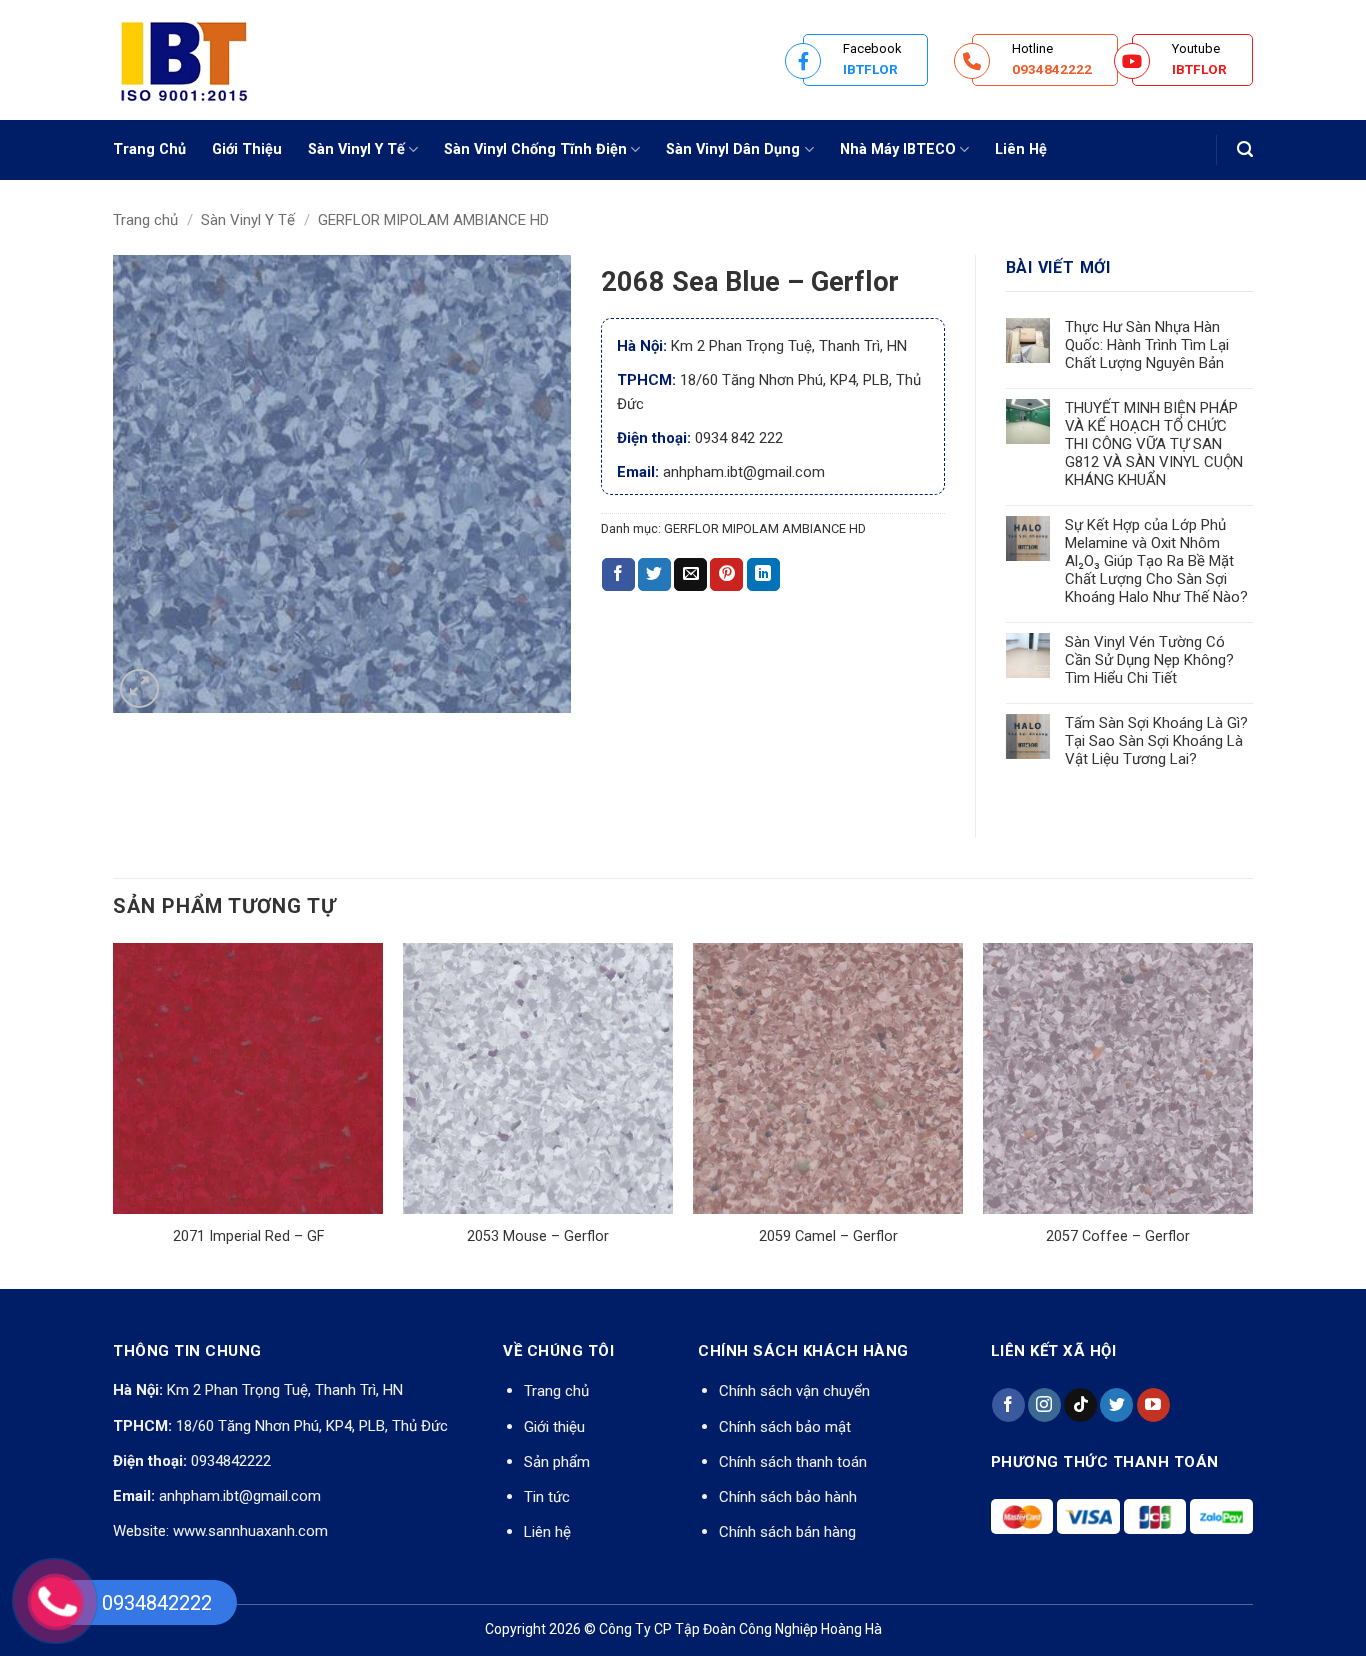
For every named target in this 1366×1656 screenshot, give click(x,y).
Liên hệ (547, 1532)
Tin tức (547, 1497)
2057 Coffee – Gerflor (1118, 1236)
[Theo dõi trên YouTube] (1153, 1405)
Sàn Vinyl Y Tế (356, 149)
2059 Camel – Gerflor (828, 1236)
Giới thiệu (554, 1427)
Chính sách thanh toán (793, 1462)
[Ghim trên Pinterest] (726, 575)
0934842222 (231, 1461)
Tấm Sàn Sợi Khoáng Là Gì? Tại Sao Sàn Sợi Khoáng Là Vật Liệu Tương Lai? (1156, 741)
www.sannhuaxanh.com (250, 1531)
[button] (1245, 149)
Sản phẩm (557, 1462)
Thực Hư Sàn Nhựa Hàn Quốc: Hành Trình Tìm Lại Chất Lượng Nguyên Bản (1147, 345)
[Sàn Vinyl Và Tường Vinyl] (213, 60)
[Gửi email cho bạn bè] (690, 575)
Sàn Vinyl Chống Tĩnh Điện (535, 149)
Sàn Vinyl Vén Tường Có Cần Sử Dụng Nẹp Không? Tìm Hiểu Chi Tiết (1149, 660)
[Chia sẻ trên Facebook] (618, 575)
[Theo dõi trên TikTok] (1080, 1405)
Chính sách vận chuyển (794, 1391)
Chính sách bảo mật (785, 1427)
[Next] (1252, 1114)
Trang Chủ (149, 149)
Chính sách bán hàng (787, 1532)
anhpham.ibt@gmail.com (240, 1496)
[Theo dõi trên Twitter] (1116, 1405)
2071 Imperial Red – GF (248, 1236)
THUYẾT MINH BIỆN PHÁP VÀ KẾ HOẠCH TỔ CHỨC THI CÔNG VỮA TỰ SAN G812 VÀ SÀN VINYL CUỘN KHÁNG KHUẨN (1154, 444)
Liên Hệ (1021, 149)
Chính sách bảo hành (788, 1497)
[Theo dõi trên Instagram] (1044, 1405)
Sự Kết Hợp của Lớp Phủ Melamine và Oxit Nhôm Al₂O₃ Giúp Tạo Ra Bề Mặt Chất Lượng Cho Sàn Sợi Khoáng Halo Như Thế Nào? (1156, 561)
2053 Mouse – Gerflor (538, 1236)
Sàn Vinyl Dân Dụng (733, 149)
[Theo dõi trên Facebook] (1008, 1405)
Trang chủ (145, 220)
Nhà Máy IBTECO (898, 149)
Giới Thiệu (247, 149)
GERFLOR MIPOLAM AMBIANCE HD (433, 220)
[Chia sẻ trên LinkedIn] (763, 575)
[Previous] (114, 1114)
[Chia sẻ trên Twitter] (654, 575)
